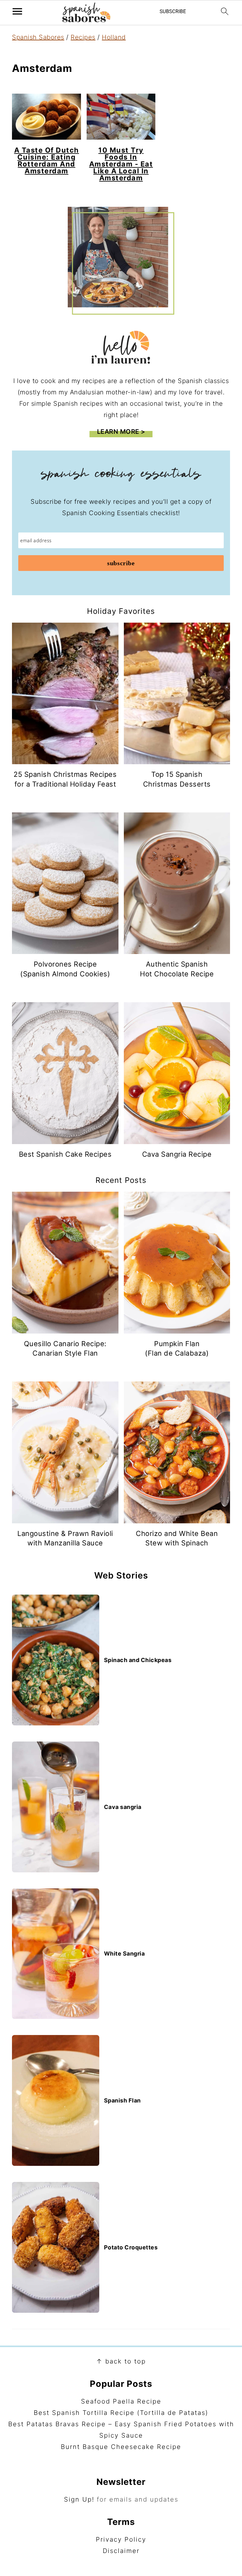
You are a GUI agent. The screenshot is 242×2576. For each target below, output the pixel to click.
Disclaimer (121, 2551)
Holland (114, 37)
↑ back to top (121, 2361)
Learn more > (121, 432)
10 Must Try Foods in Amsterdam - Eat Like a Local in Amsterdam (121, 164)
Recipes (83, 37)
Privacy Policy (121, 2539)
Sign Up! (79, 2499)
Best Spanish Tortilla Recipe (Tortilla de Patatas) (121, 2413)
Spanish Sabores (38, 37)
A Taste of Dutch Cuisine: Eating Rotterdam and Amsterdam (47, 160)
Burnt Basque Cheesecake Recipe (121, 2447)
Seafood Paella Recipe (121, 2401)
